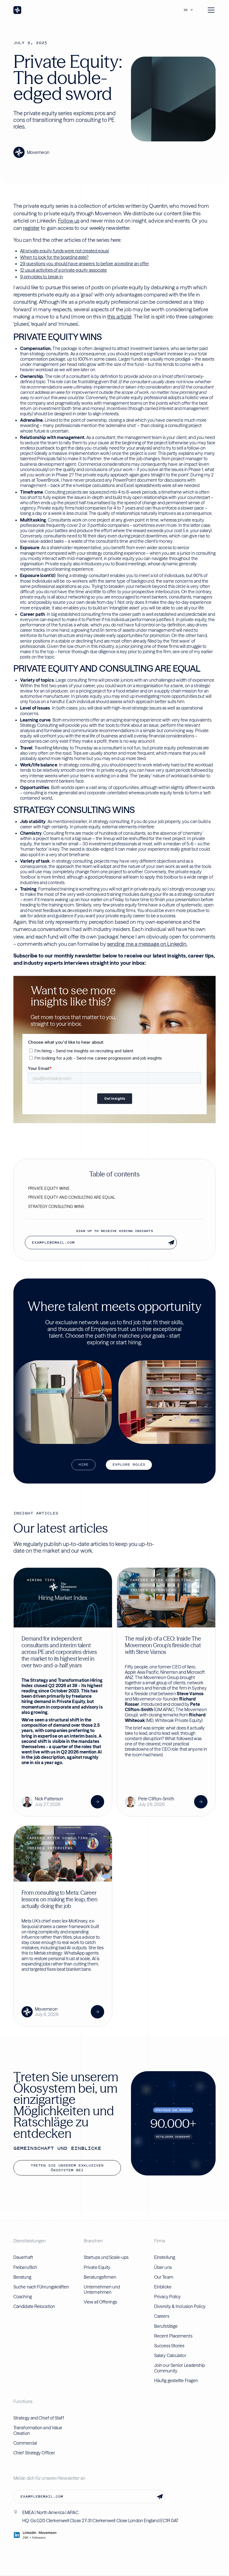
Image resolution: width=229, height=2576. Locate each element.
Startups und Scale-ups (106, 2257)
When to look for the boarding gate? (54, 257)
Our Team (164, 2277)
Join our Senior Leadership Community (180, 2368)
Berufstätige (166, 2326)
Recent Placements (173, 2336)
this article (119, 317)
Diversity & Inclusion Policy (180, 2306)
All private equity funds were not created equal (65, 251)
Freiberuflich (25, 2267)
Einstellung (165, 2257)
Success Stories (169, 2346)
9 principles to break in (41, 277)
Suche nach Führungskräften (41, 2287)
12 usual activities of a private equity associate (64, 270)
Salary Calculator (170, 2355)
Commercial (25, 2443)
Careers (162, 2316)
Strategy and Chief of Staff (39, 2418)
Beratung (22, 2277)
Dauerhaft (23, 2257)
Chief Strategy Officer (34, 2453)
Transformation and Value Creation (38, 2430)
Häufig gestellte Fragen (176, 2380)
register (31, 228)
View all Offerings (100, 2302)
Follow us (69, 221)
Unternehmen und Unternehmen (102, 2289)
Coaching (23, 2297)
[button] (190, 10)
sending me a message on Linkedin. (147, 944)
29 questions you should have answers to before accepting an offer (85, 264)
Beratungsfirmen (100, 2277)
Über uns (163, 2267)
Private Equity (97, 2267)
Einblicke (163, 2287)
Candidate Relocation (34, 2306)
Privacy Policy (167, 2297)
